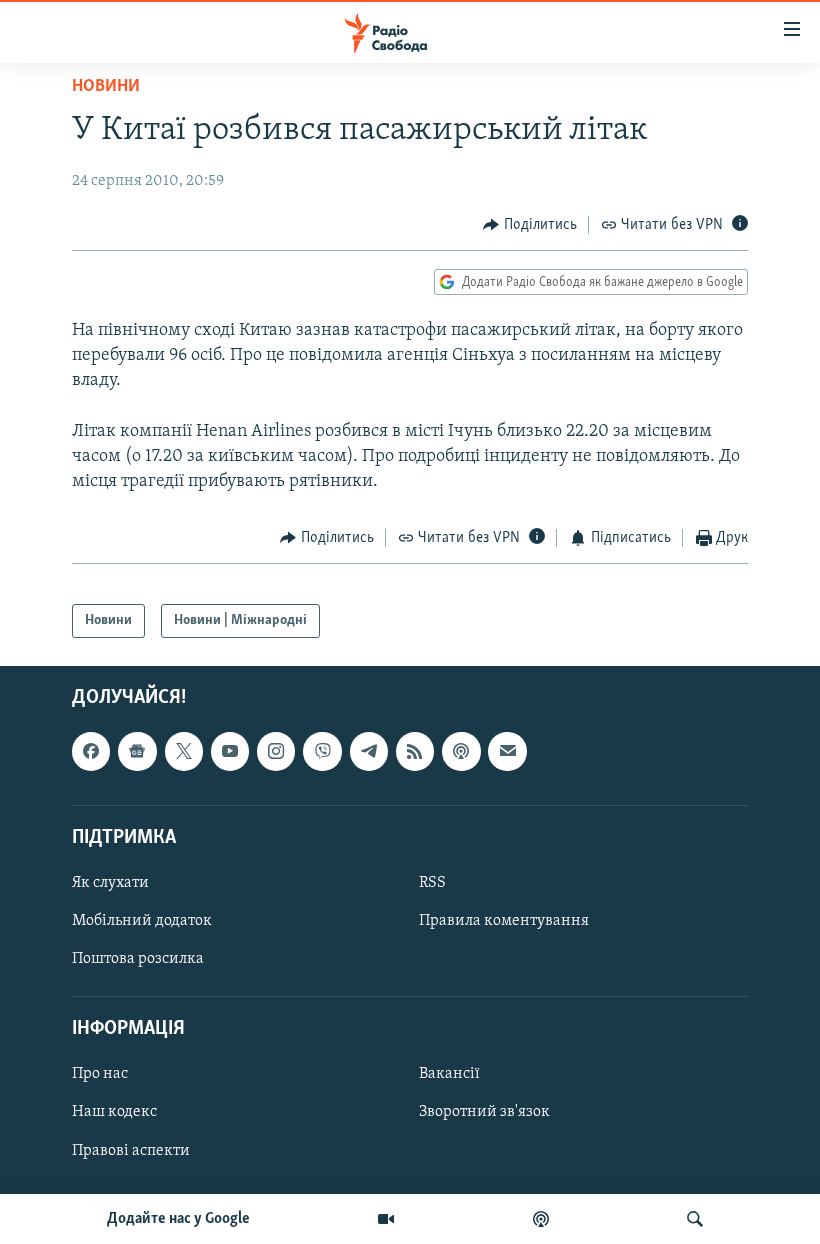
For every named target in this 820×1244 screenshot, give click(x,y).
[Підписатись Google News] (137, 752)
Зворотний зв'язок (484, 1113)
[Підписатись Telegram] (369, 752)
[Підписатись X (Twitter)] (184, 752)
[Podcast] (461, 752)
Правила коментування (504, 921)
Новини (106, 87)
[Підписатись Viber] (322, 752)
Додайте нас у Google (178, 1219)
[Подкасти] (541, 1219)
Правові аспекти (131, 1151)
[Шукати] (695, 1219)
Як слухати (110, 883)
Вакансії (449, 1075)
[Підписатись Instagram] (276, 752)
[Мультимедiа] (386, 1219)
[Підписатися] (507, 752)
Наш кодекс (114, 1113)
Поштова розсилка (138, 959)
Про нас (100, 1075)
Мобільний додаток (142, 921)
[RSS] (415, 752)
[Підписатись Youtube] (230, 752)
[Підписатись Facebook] (91, 752)
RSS (432, 883)
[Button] (530, 225)
